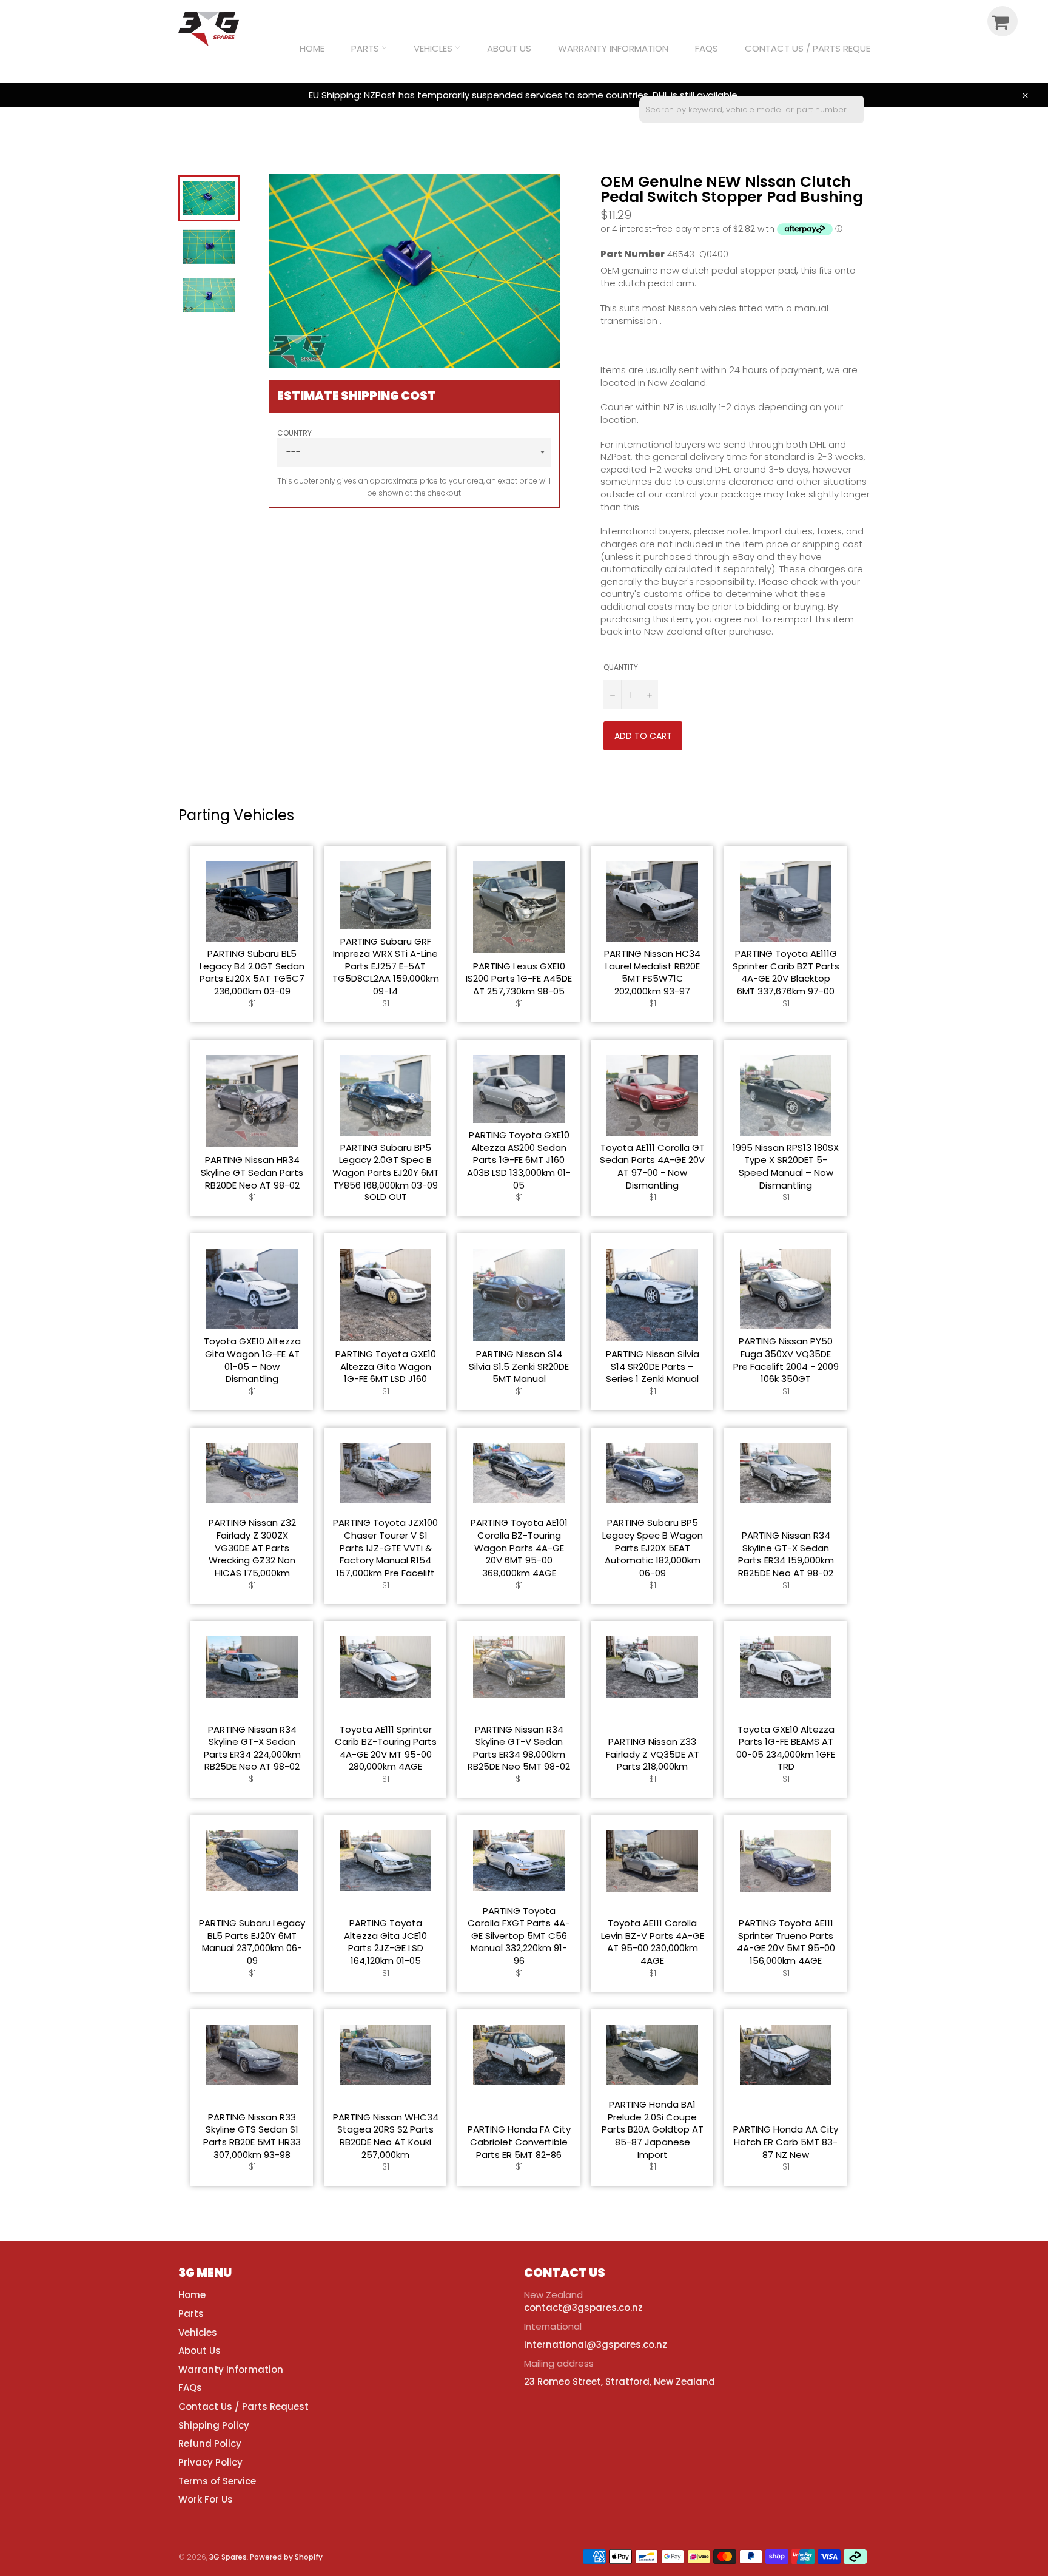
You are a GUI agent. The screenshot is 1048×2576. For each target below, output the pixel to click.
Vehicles (434, 48)
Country (294, 433)
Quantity (621, 667)
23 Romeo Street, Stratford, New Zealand (620, 2382)
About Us (509, 48)
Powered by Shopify (286, 2557)
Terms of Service (217, 2481)
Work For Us (206, 2499)
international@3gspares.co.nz (596, 2345)
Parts (366, 48)
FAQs (707, 48)
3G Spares (228, 2557)
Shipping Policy (214, 2425)
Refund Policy (210, 2443)
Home (312, 48)
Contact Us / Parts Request (813, 48)
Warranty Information (613, 48)
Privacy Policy (210, 2462)
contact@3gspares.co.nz (583, 2308)
